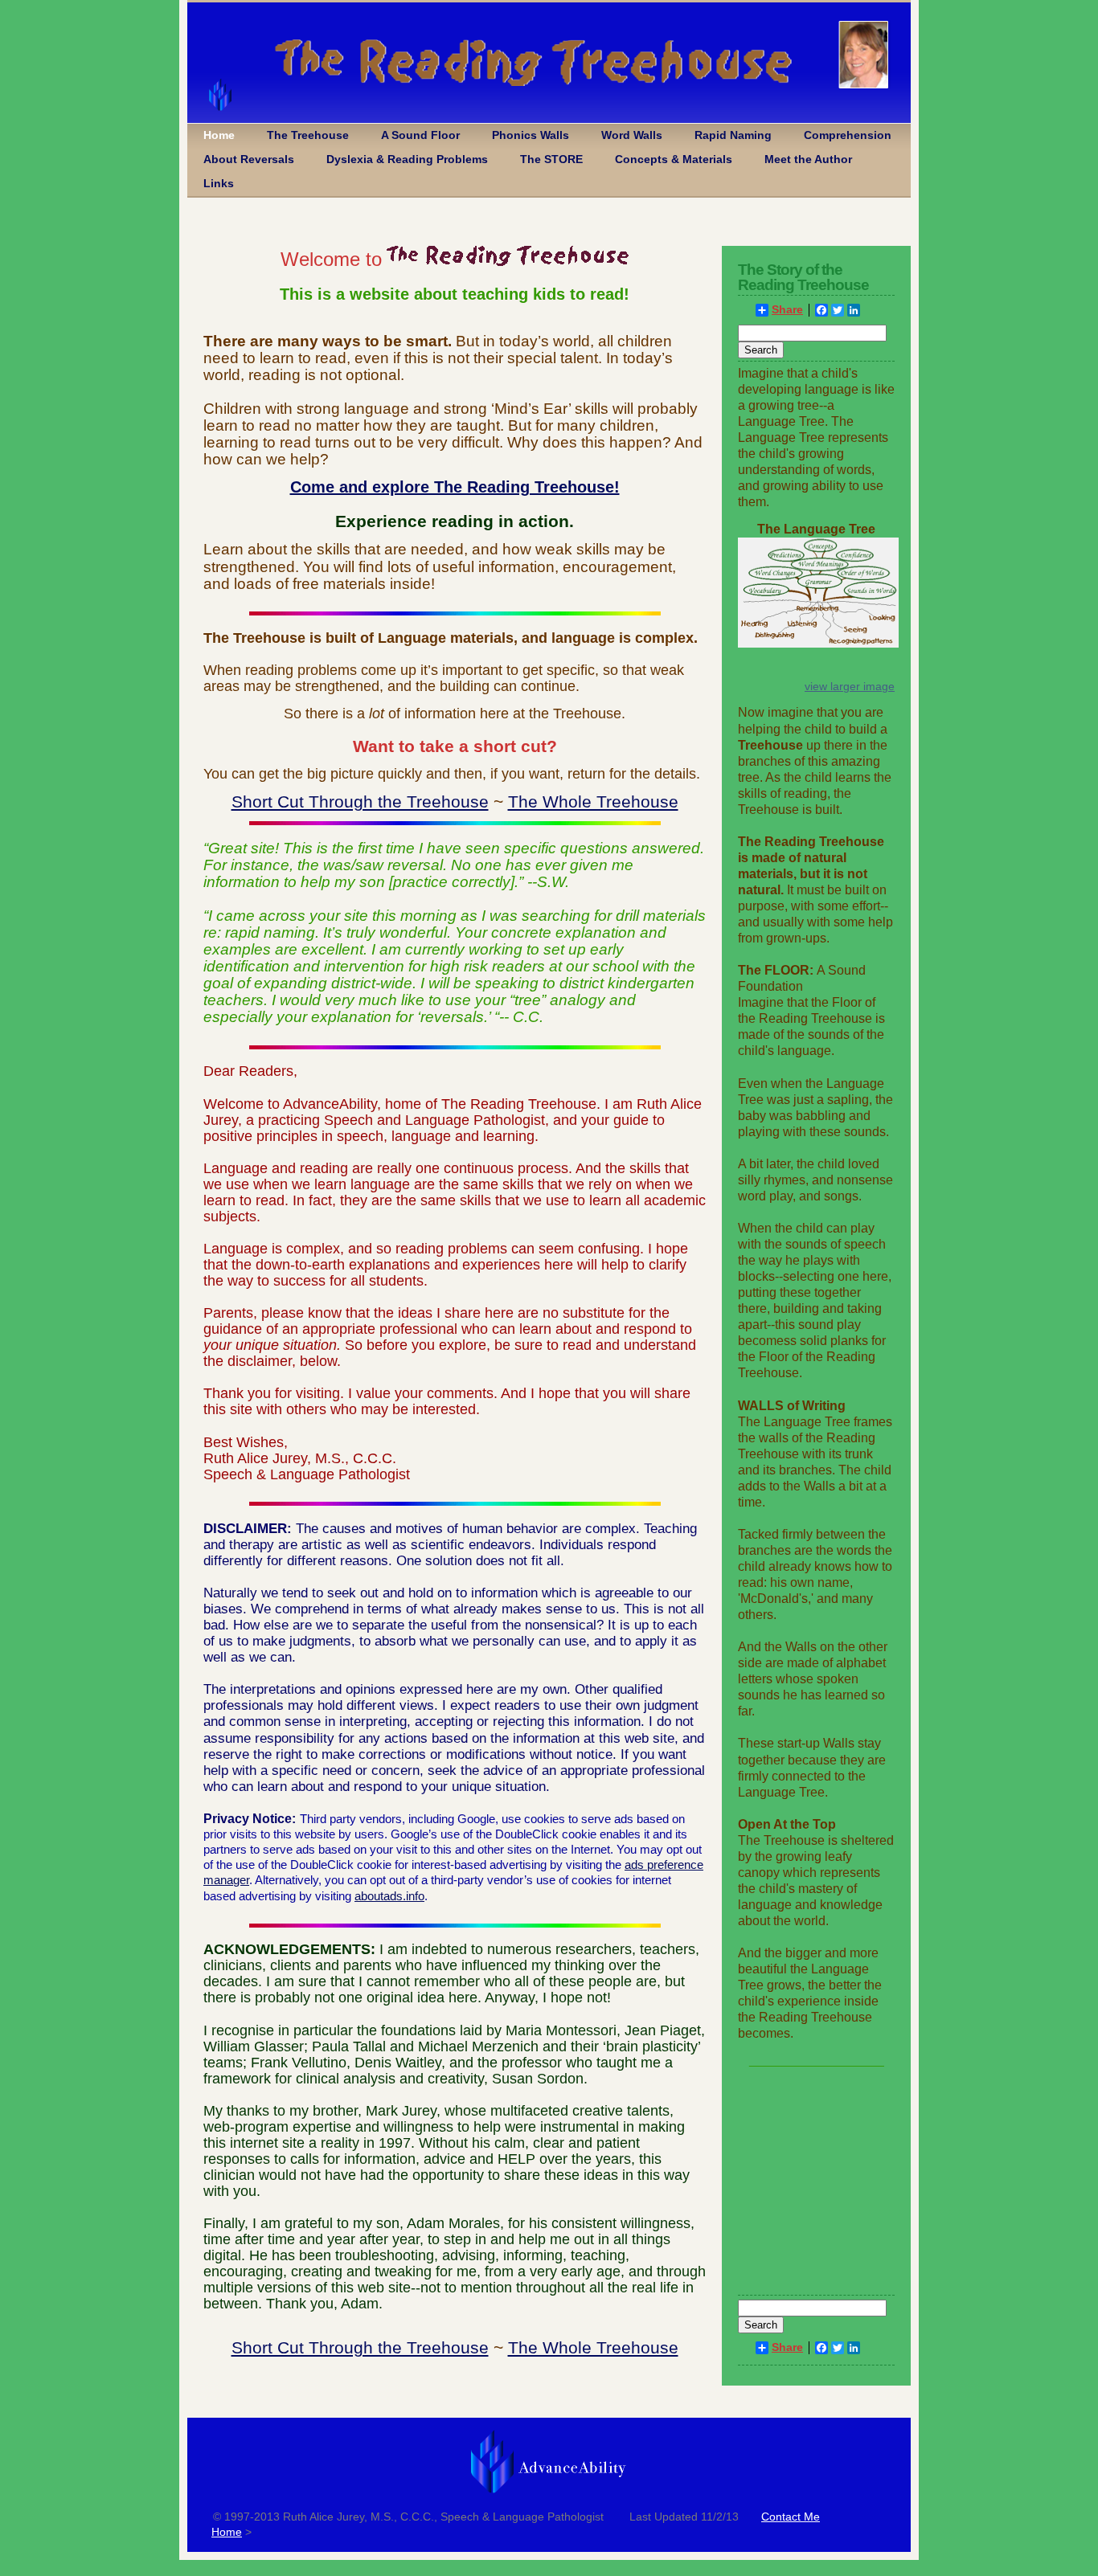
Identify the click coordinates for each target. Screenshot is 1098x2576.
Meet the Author (808, 159)
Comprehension (848, 135)
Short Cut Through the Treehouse (360, 801)
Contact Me (791, 2517)
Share (787, 310)
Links (219, 184)
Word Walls (632, 135)
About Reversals (249, 159)
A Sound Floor (420, 135)
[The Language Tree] (818, 644)
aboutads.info (389, 1896)
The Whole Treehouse (593, 801)
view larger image (850, 686)
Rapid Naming (733, 135)
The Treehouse (308, 135)
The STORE (551, 159)
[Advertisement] (817, 2188)
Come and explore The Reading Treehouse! (455, 487)
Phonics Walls (531, 135)
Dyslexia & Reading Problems (407, 159)
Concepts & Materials (674, 159)
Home (219, 135)
